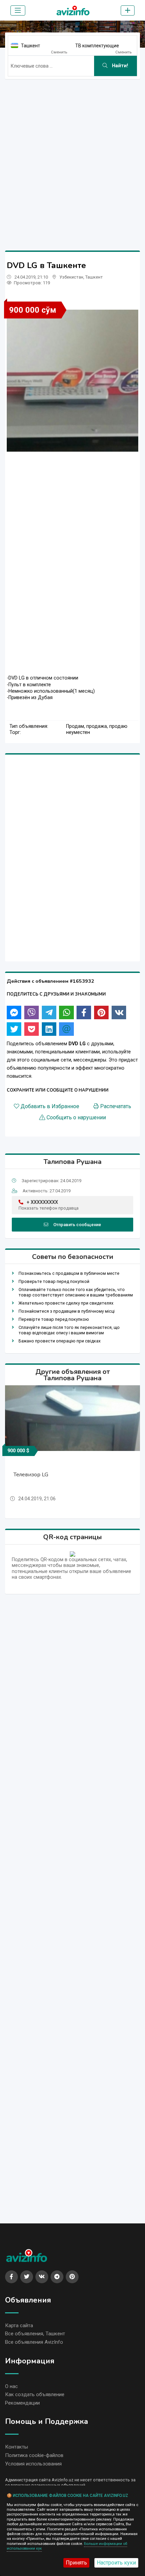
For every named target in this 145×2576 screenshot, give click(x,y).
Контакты (17, 2447)
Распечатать (116, 1106)
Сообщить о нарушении (76, 1118)
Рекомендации (22, 2403)
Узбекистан (71, 277)
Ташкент (31, 46)
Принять (76, 2563)
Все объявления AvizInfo (34, 2342)
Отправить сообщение (77, 1225)
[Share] (14, 1012)
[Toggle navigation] (18, 10)
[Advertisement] (72, 157)
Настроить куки (116, 2563)
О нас (11, 2386)
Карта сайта (19, 2325)
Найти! (119, 66)
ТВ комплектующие (97, 46)
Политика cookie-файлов (34, 2455)
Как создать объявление (35, 2394)
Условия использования (33, 2464)
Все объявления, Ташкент (35, 2334)
